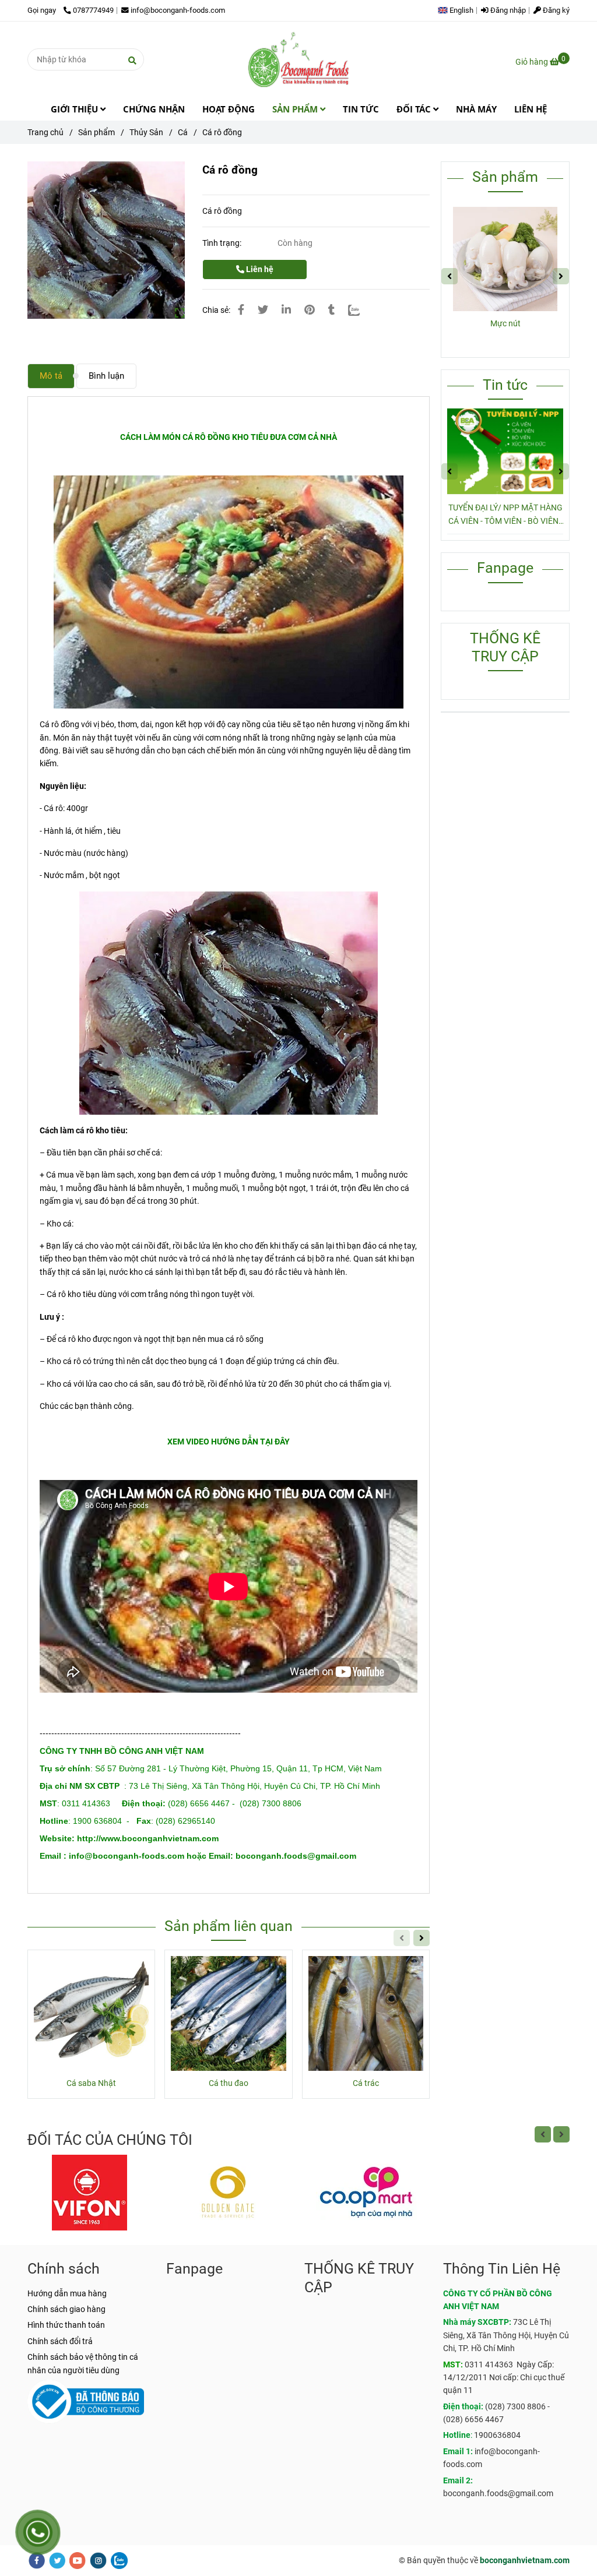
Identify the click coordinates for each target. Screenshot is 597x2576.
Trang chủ (45, 132)
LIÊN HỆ (531, 109)
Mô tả (51, 376)
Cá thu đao (229, 2083)
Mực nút (505, 323)
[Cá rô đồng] (298, 59)
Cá (183, 132)
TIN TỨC (361, 109)
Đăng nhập (507, 10)
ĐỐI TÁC (415, 109)
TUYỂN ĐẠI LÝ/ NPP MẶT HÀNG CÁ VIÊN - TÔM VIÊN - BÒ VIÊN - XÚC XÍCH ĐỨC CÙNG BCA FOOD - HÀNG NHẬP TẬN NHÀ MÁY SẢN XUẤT (505, 515)
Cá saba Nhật (91, 2083)
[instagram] (98, 2561)
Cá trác (366, 2083)
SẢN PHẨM (296, 109)
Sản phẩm (96, 132)
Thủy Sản (146, 132)
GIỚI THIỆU (75, 109)
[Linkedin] (286, 310)
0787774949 (93, 10)
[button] (459, 10)
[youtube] (78, 2561)
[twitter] (57, 2561)
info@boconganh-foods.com (178, 10)
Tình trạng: (223, 243)
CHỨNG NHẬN (154, 109)
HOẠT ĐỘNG (229, 109)
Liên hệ (259, 269)
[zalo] (119, 2561)
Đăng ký (555, 10)
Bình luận (106, 376)
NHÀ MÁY (476, 109)
